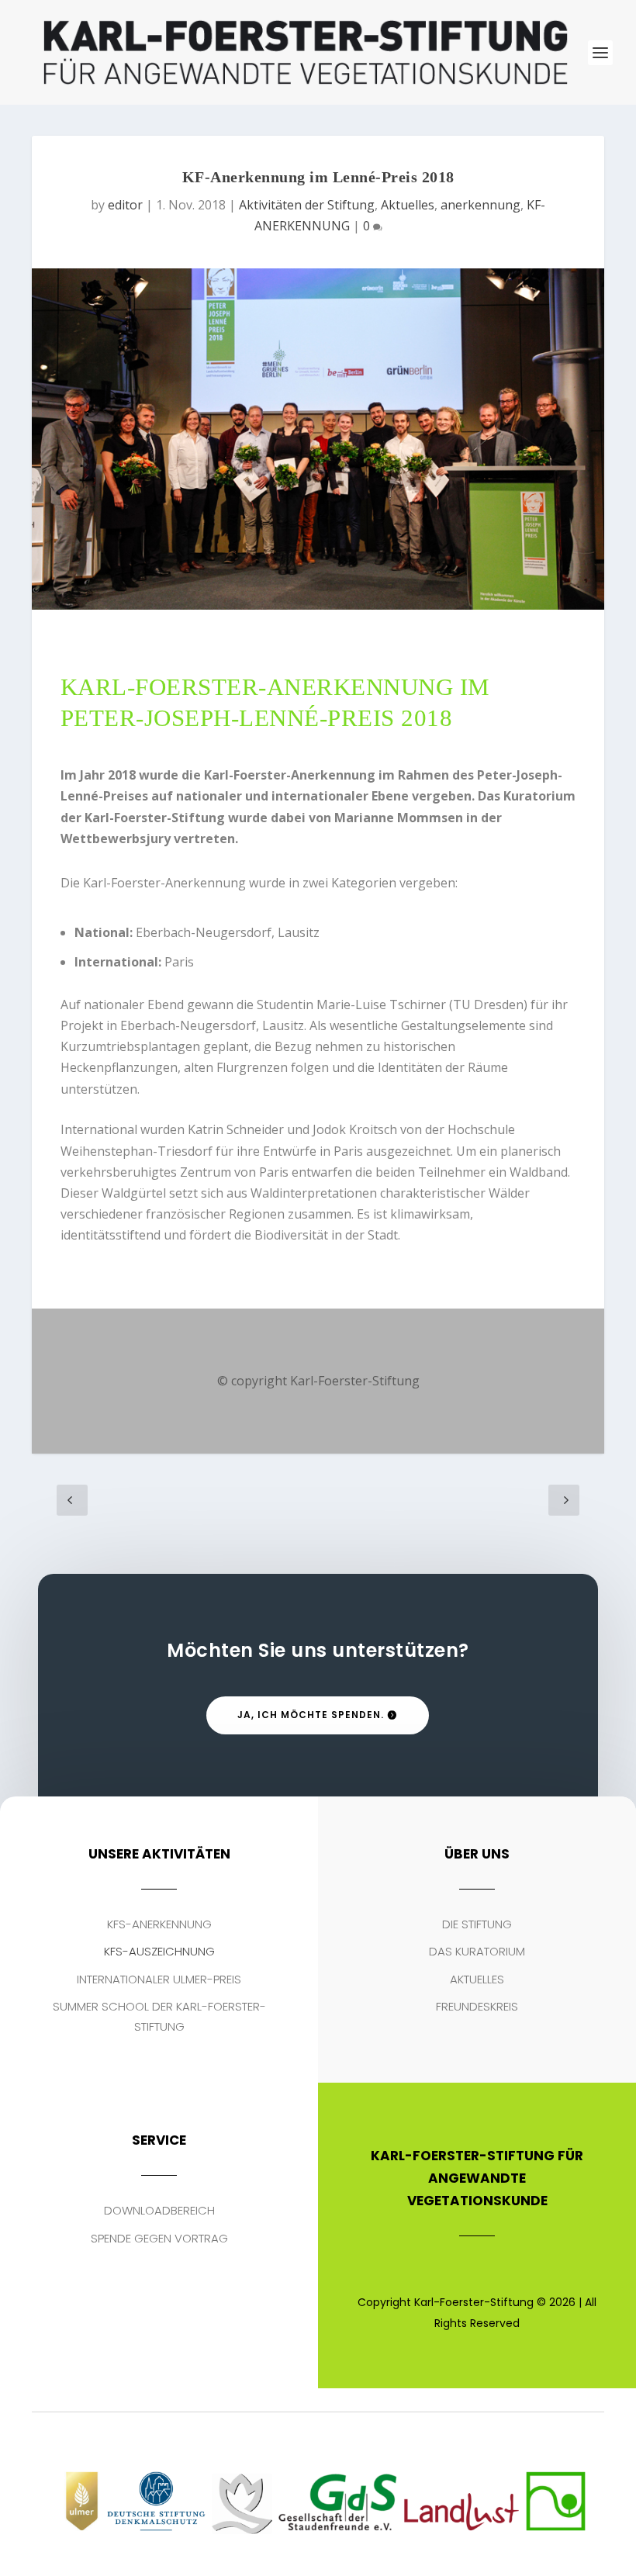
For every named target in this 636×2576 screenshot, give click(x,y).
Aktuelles (408, 205)
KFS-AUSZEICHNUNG (159, 1951)
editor (125, 205)
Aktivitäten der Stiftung (307, 205)
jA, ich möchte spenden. (311, 1715)
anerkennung (480, 205)
